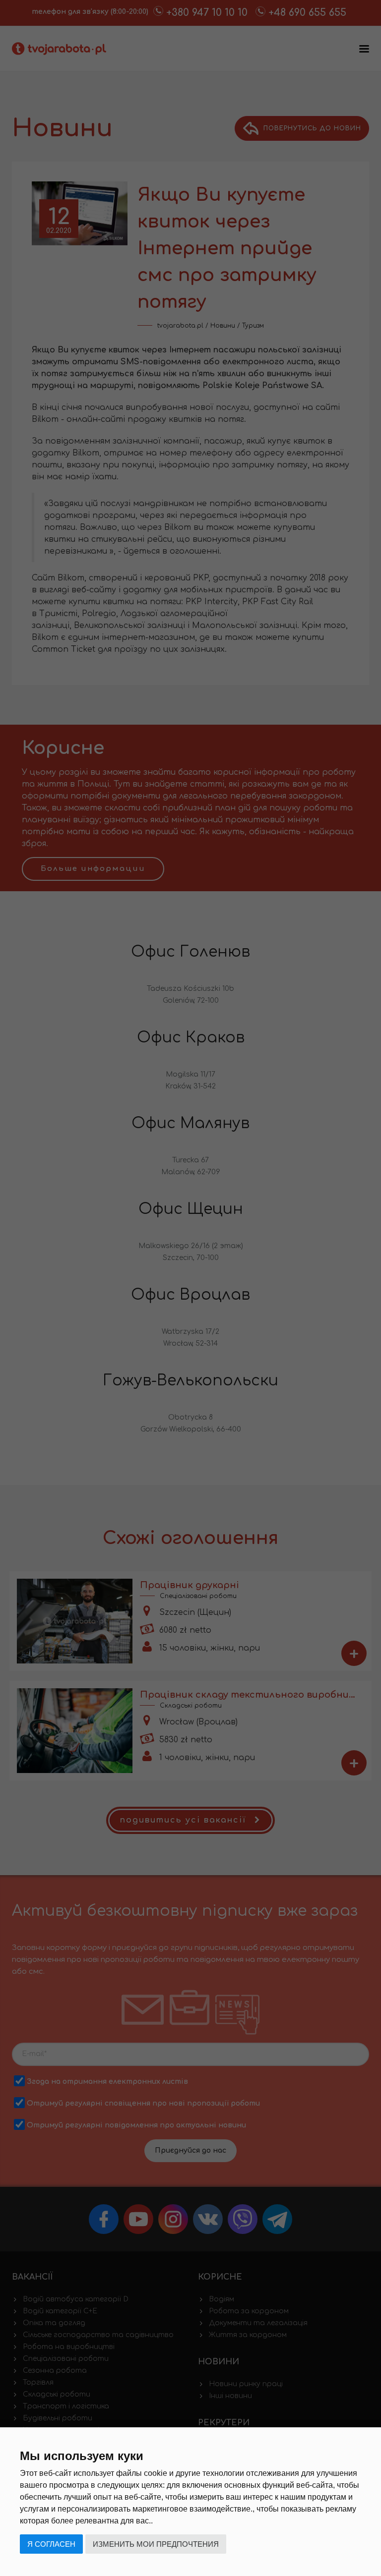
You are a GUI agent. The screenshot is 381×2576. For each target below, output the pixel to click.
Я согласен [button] (51, 2544)
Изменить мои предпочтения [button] (156, 2544)
